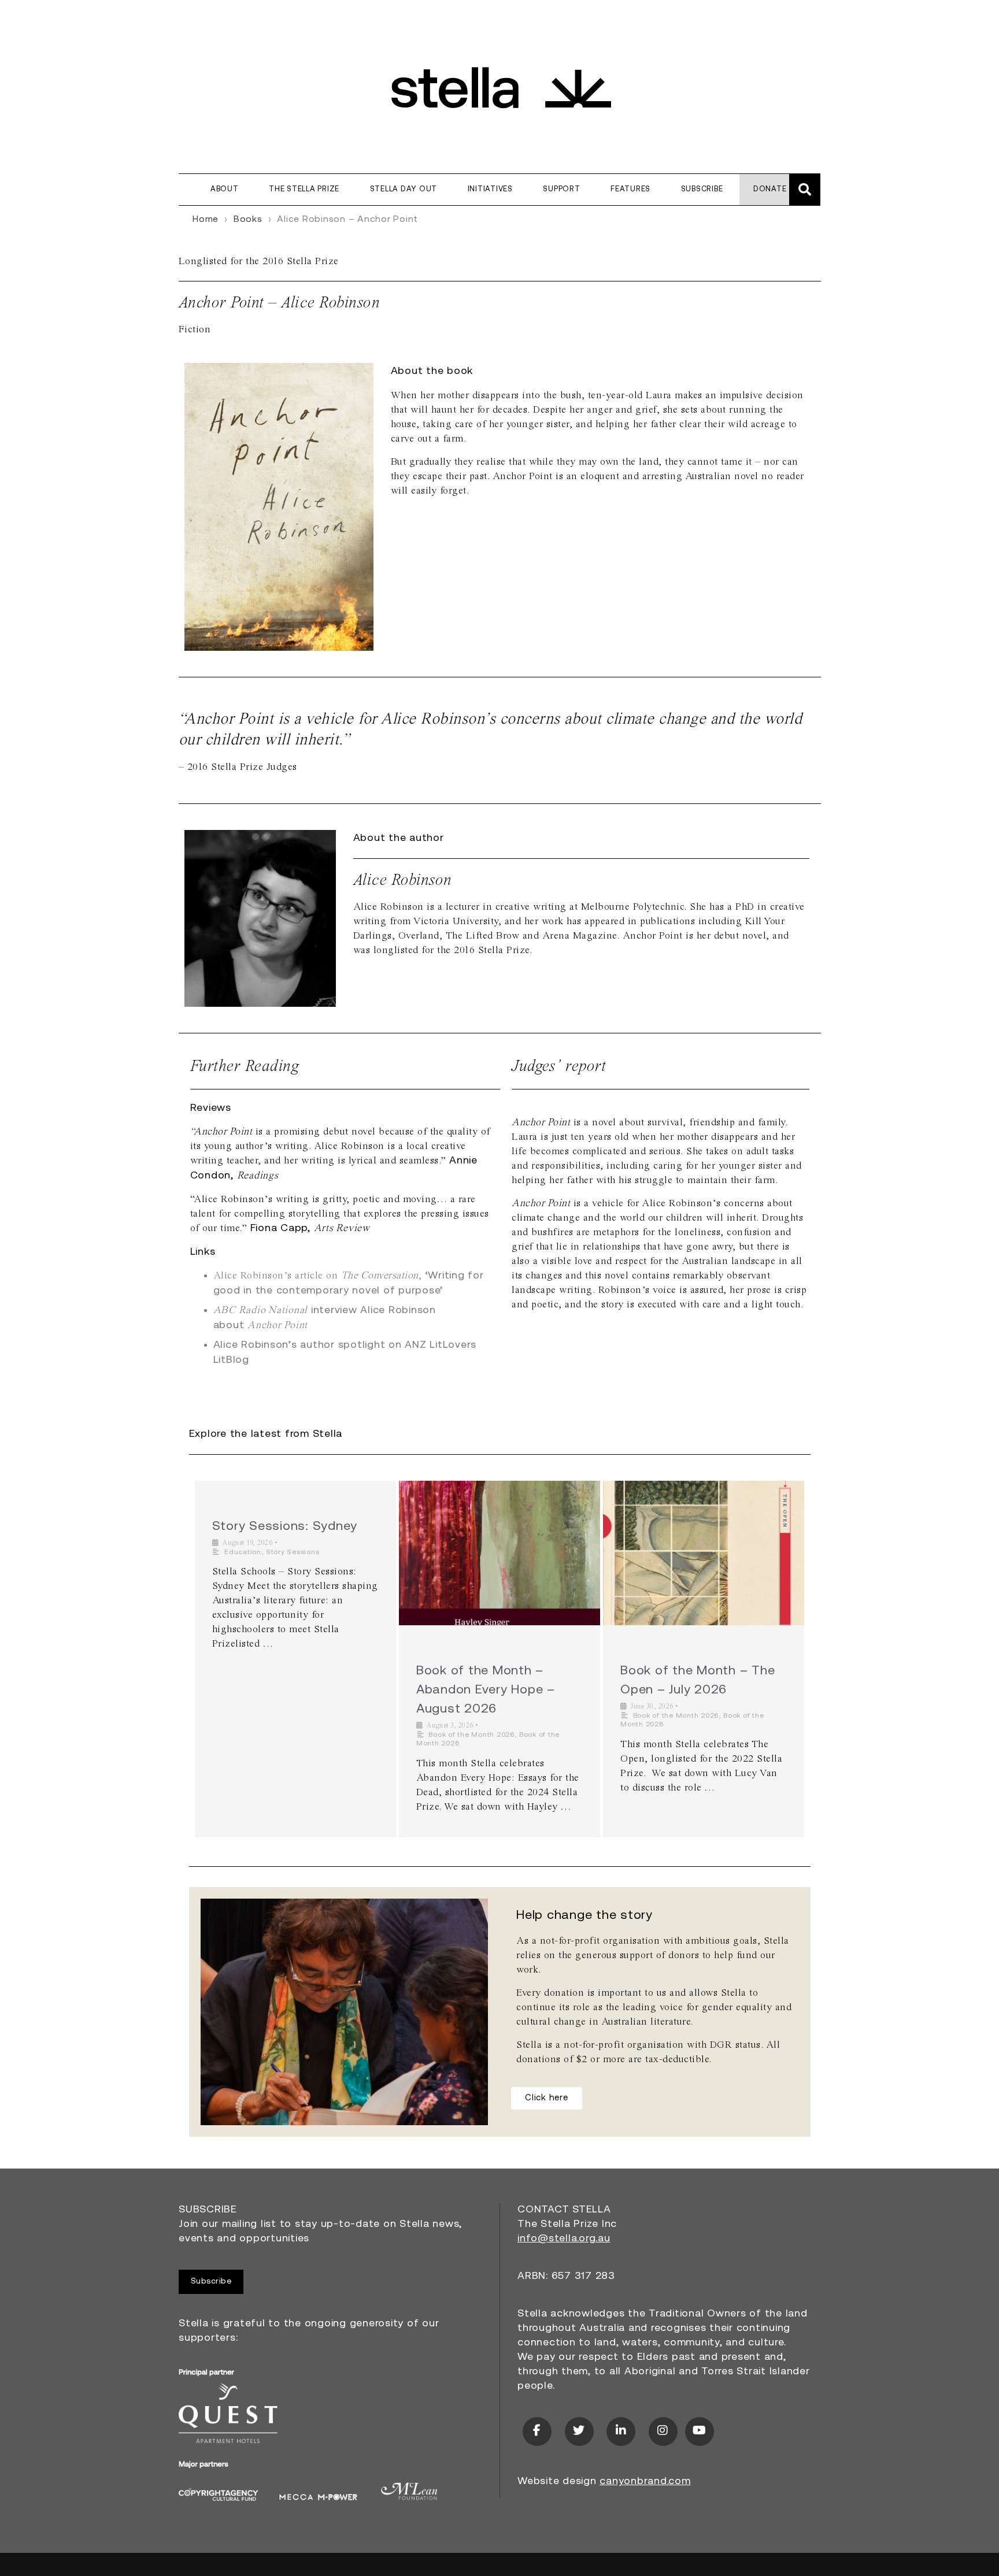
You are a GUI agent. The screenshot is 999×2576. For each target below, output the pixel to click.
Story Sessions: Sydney (285, 1527)
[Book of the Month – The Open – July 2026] (704, 1553)
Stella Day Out (404, 189)
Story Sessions (293, 1552)
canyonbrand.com (645, 2482)
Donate (770, 189)
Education (243, 1552)
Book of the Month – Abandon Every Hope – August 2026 (486, 1690)
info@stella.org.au (564, 2239)
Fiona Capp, (310, 1229)
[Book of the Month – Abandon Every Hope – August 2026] (499, 1553)
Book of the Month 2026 (471, 1735)
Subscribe (702, 189)
